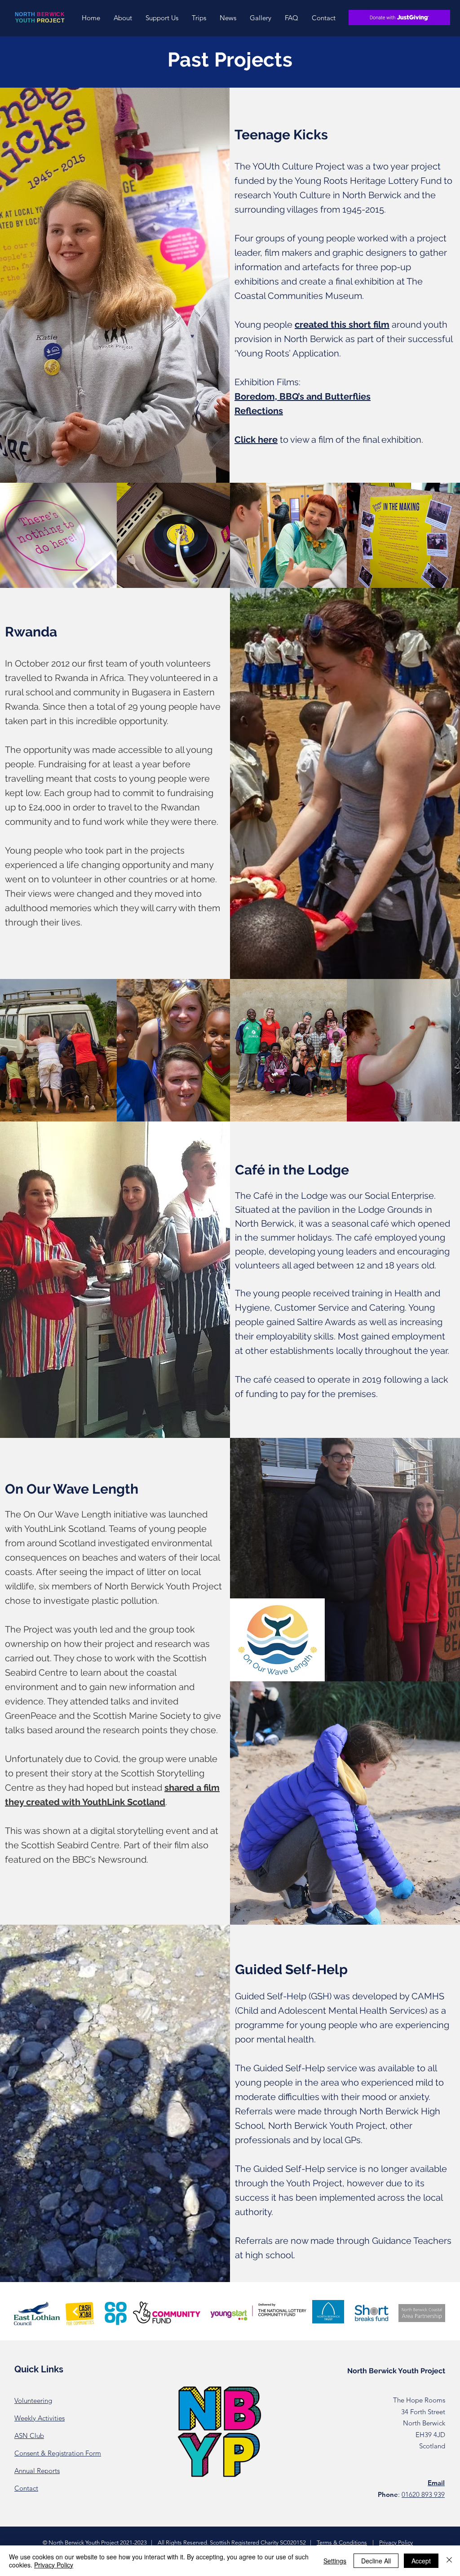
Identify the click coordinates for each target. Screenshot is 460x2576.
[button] (123, 18)
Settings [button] (335, 2561)
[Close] (449, 2561)
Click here (256, 440)
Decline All (376, 2561)
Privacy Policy (396, 2543)
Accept (421, 2561)
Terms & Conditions (342, 2543)
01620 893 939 (423, 2494)
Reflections (259, 411)
